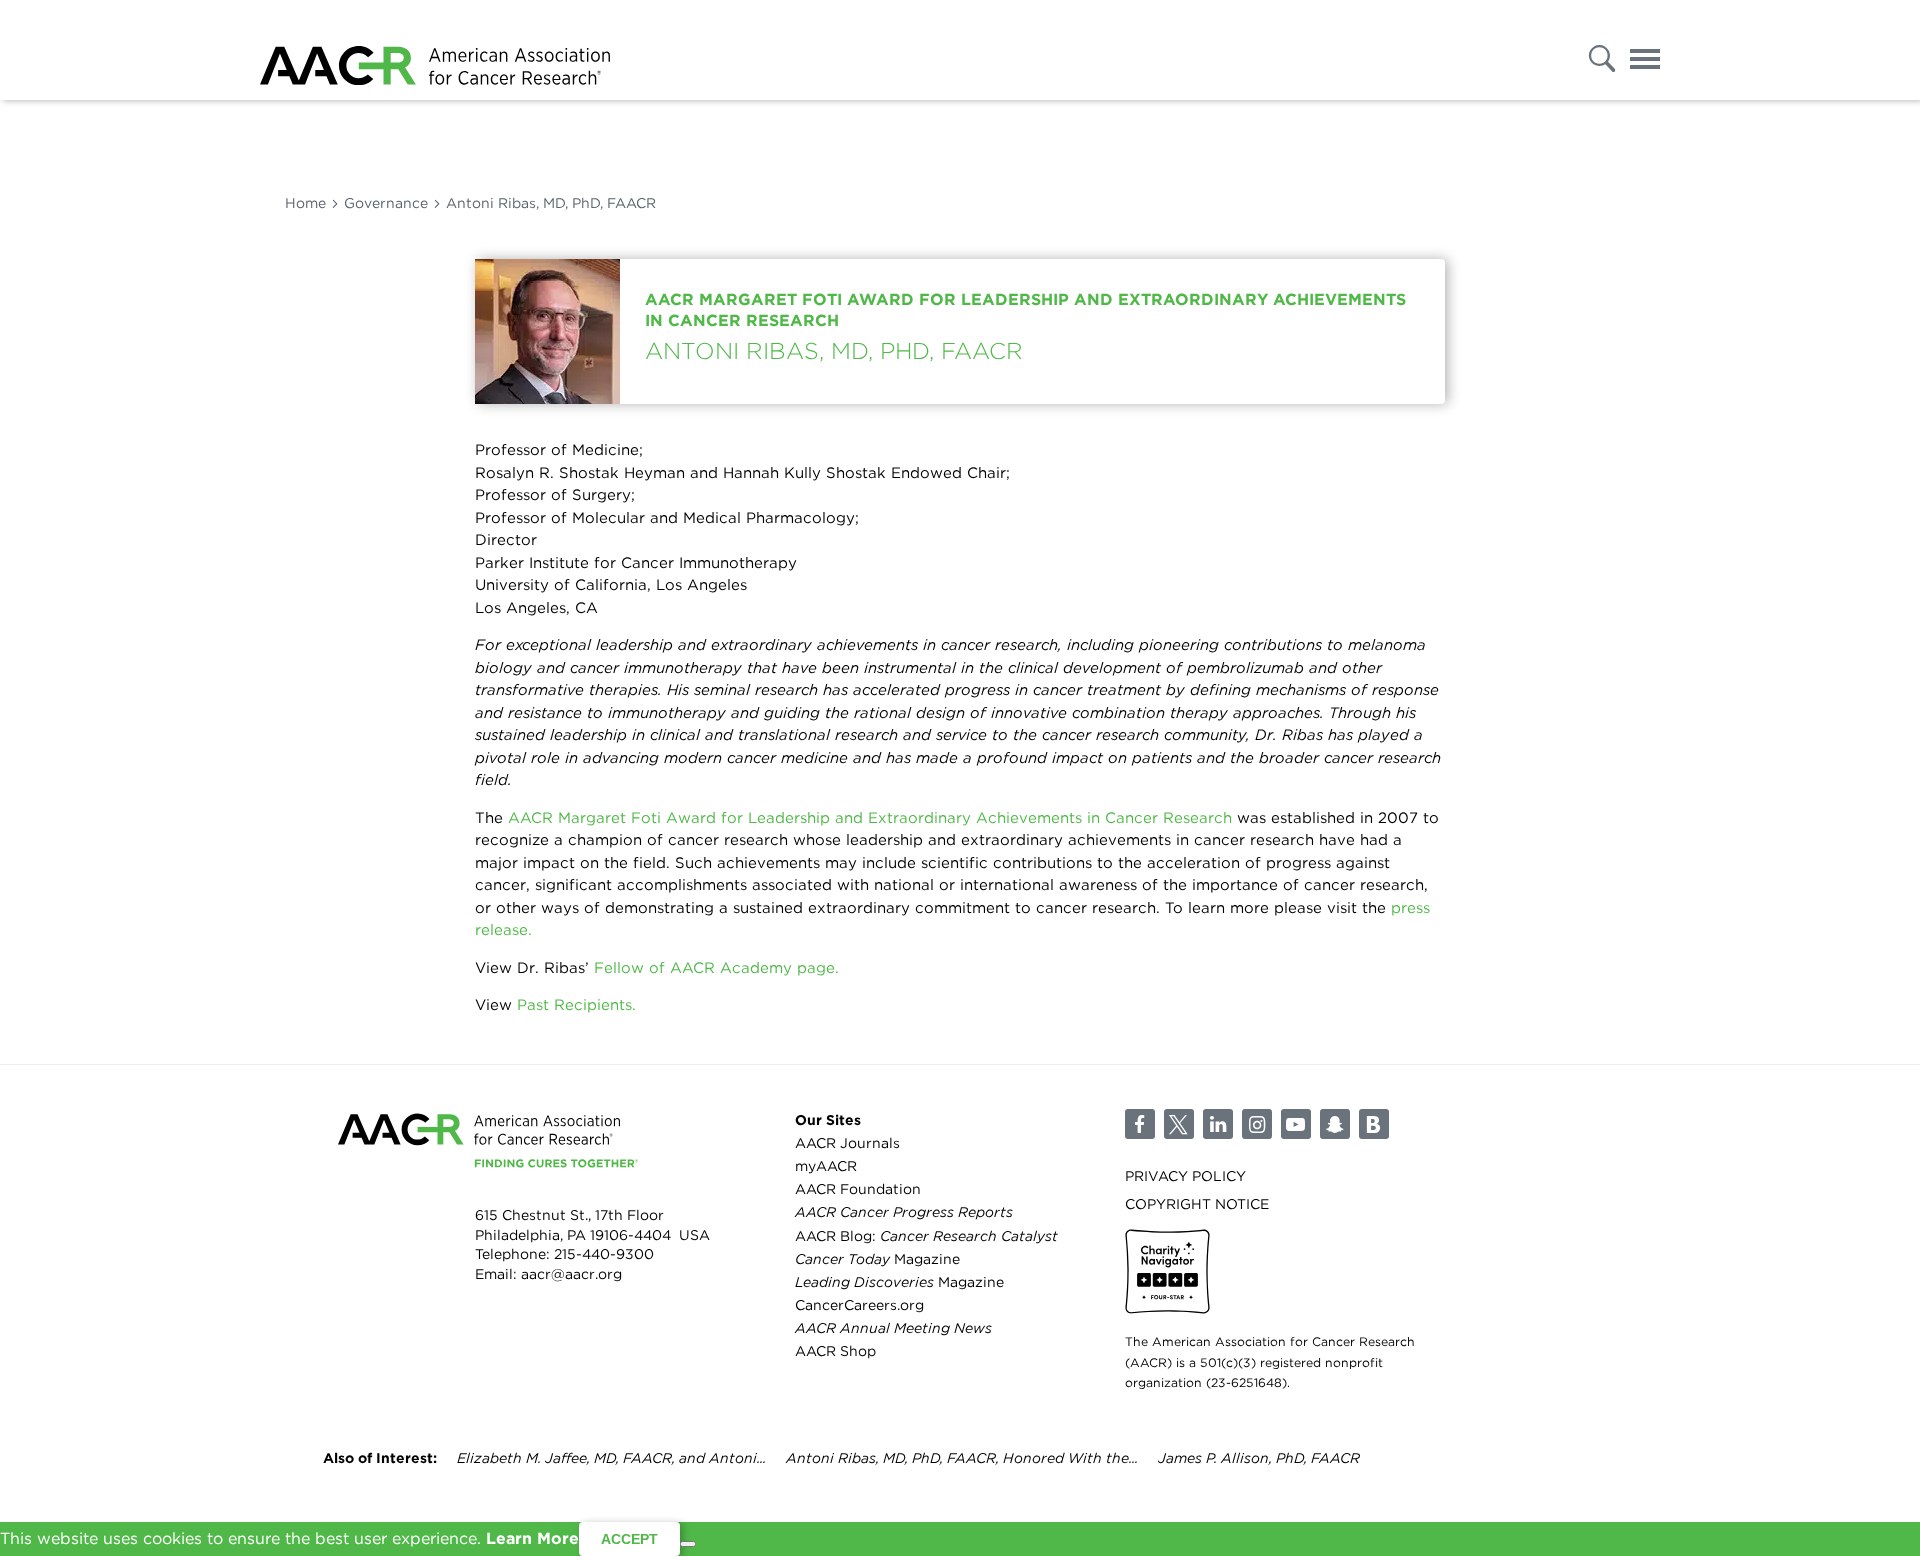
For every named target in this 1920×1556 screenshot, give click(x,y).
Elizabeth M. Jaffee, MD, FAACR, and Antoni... (611, 1458)
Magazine (877, 1259)
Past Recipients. (576, 1005)
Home (305, 203)
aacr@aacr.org (571, 1274)
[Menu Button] (1645, 53)
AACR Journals (847, 1143)
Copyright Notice (1197, 1204)
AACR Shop (835, 1351)
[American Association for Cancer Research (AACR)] (435, 50)
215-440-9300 (604, 1254)
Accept (629, 1539)
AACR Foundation (858, 1189)
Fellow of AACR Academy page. (716, 968)
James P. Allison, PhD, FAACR (1259, 1458)
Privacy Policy (1185, 1176)
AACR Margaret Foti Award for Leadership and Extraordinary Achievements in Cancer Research (870, 818)
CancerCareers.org (859, 1305)
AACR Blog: (926, 1236)
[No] (688, 1544)
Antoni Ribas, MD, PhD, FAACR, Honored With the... (962, 1458)
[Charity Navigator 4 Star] (1167, 1271)
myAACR (826, 1166)
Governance (386, 203)
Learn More (532, 1538)
